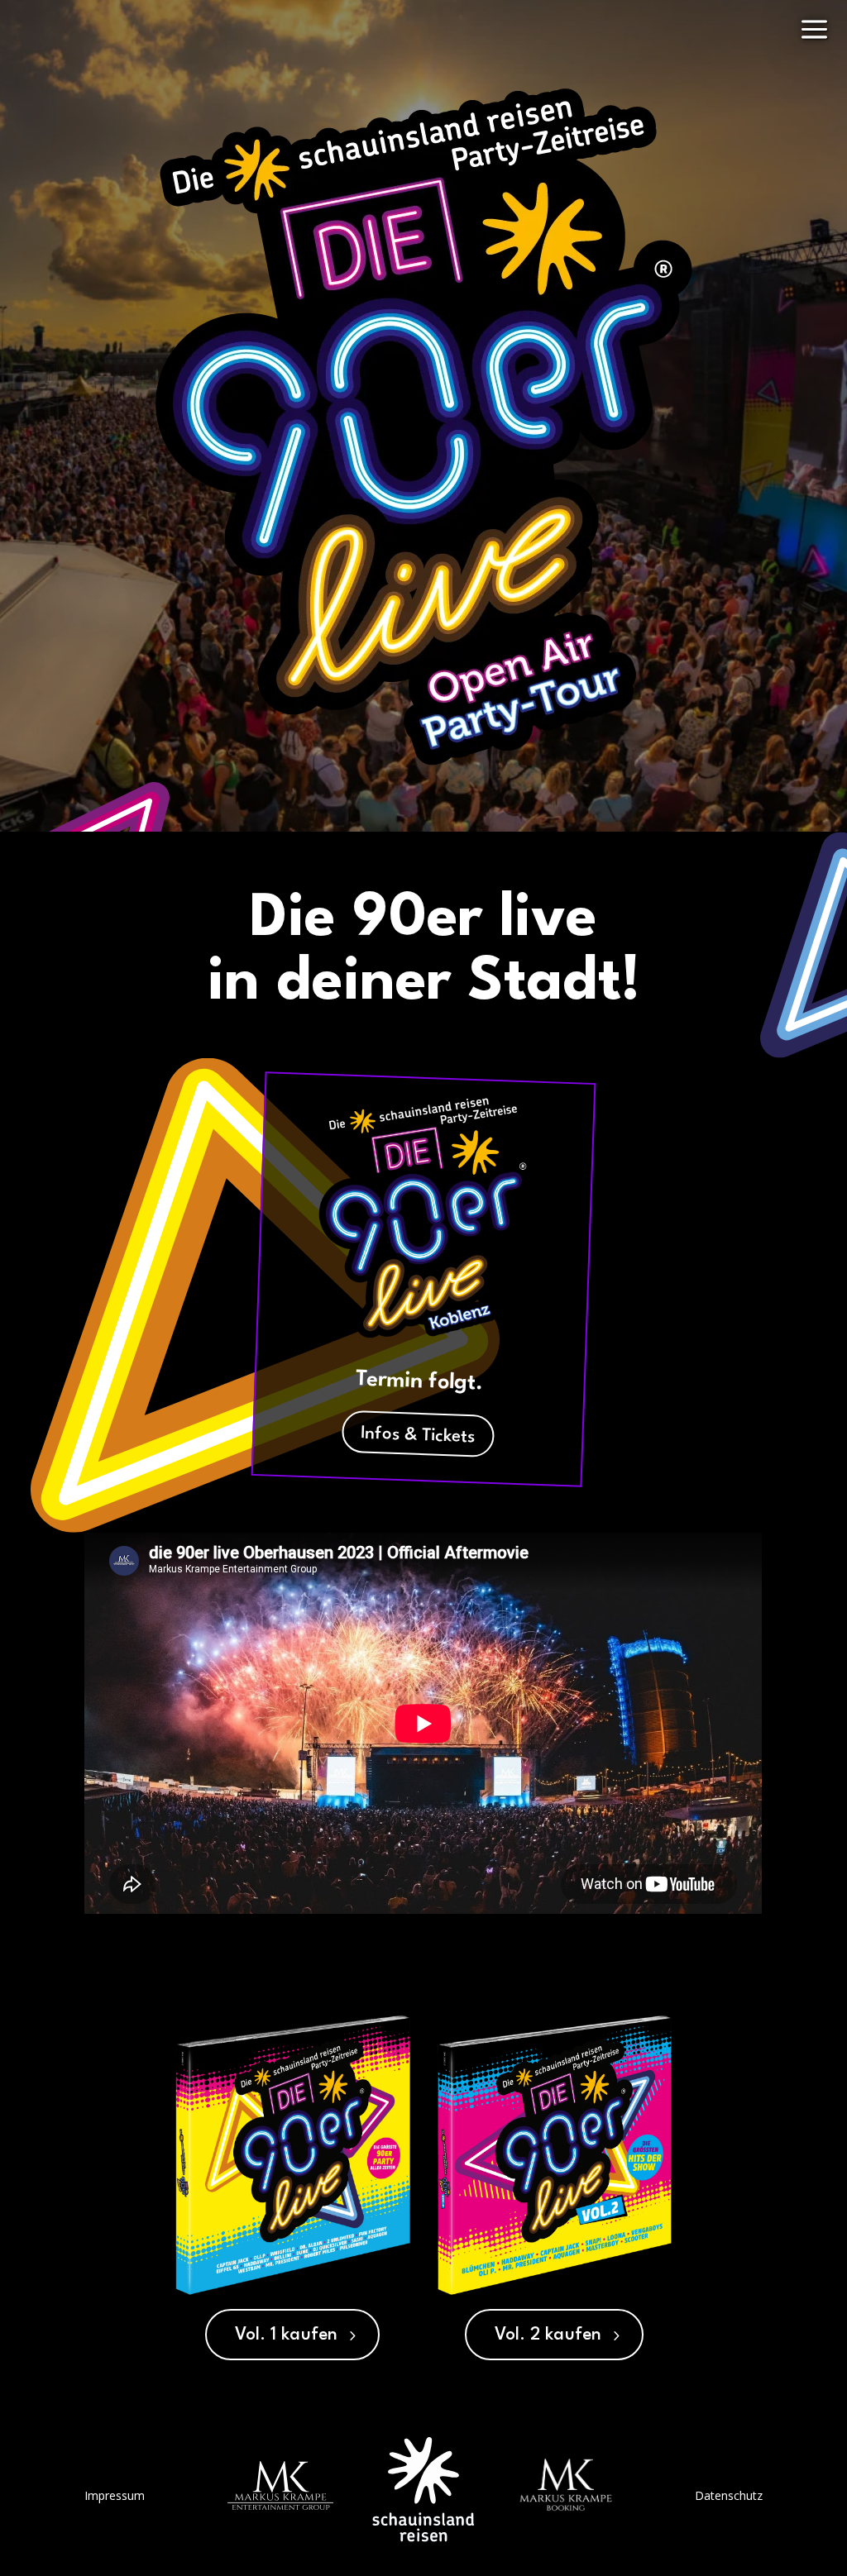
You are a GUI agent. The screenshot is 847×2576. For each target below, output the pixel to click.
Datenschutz (729, 2495)
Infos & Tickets (418, 1436)
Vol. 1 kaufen (286, 2335)
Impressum (115, 2495)
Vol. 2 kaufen (548, 2335)
